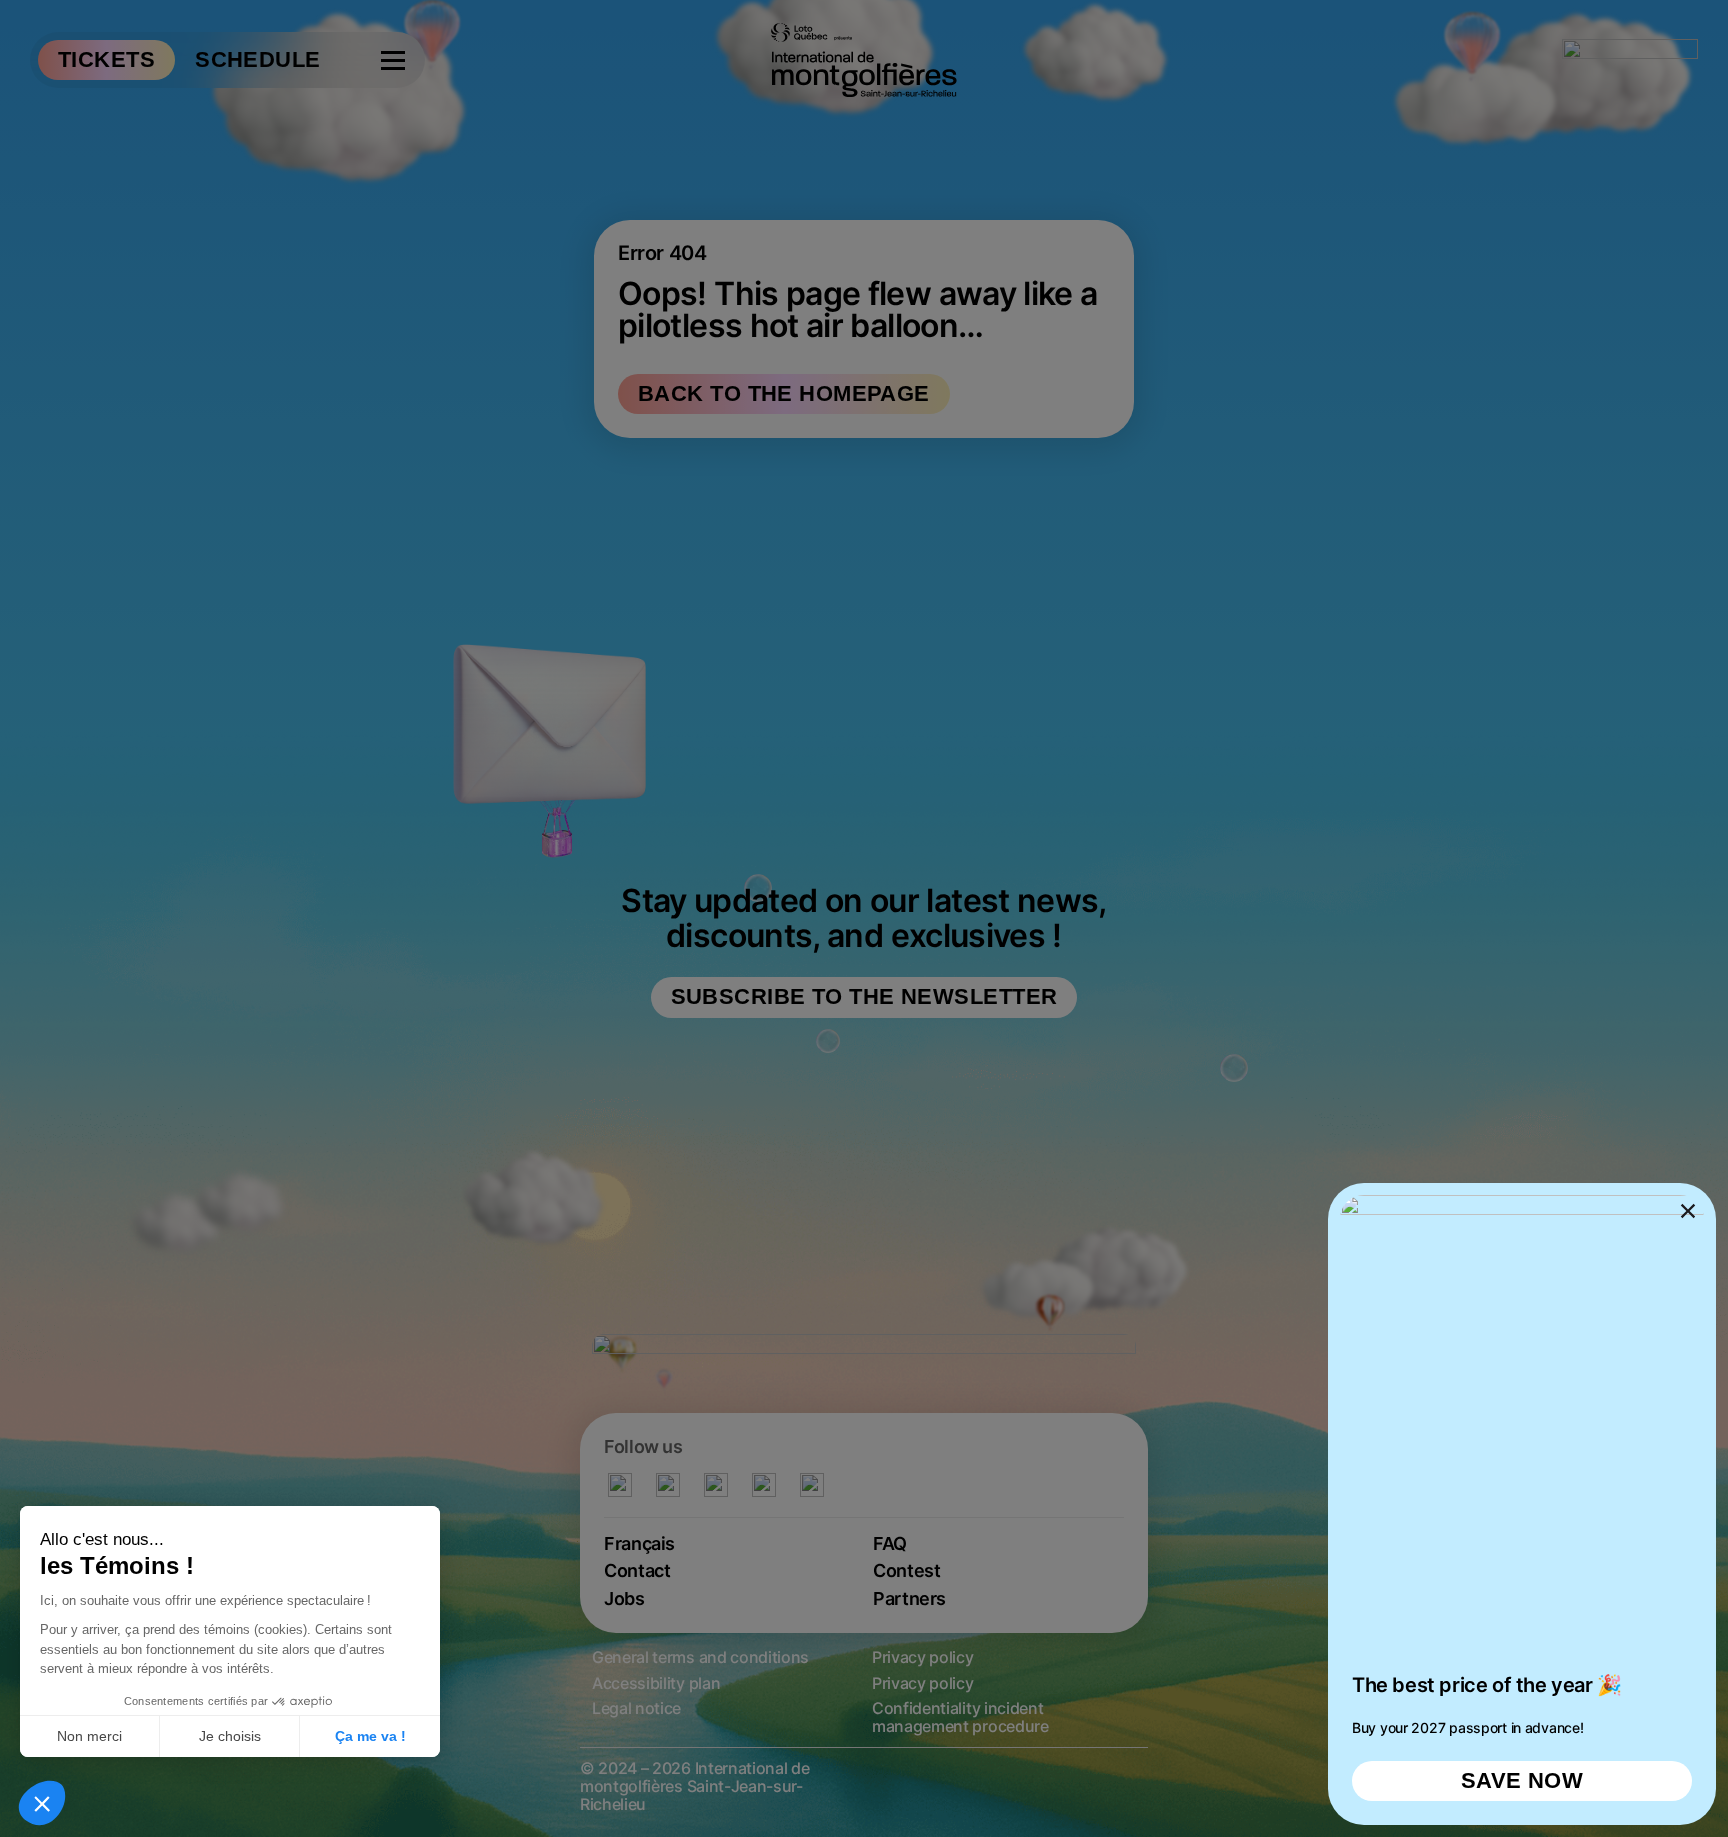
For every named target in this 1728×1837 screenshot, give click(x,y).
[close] (864, 918)
